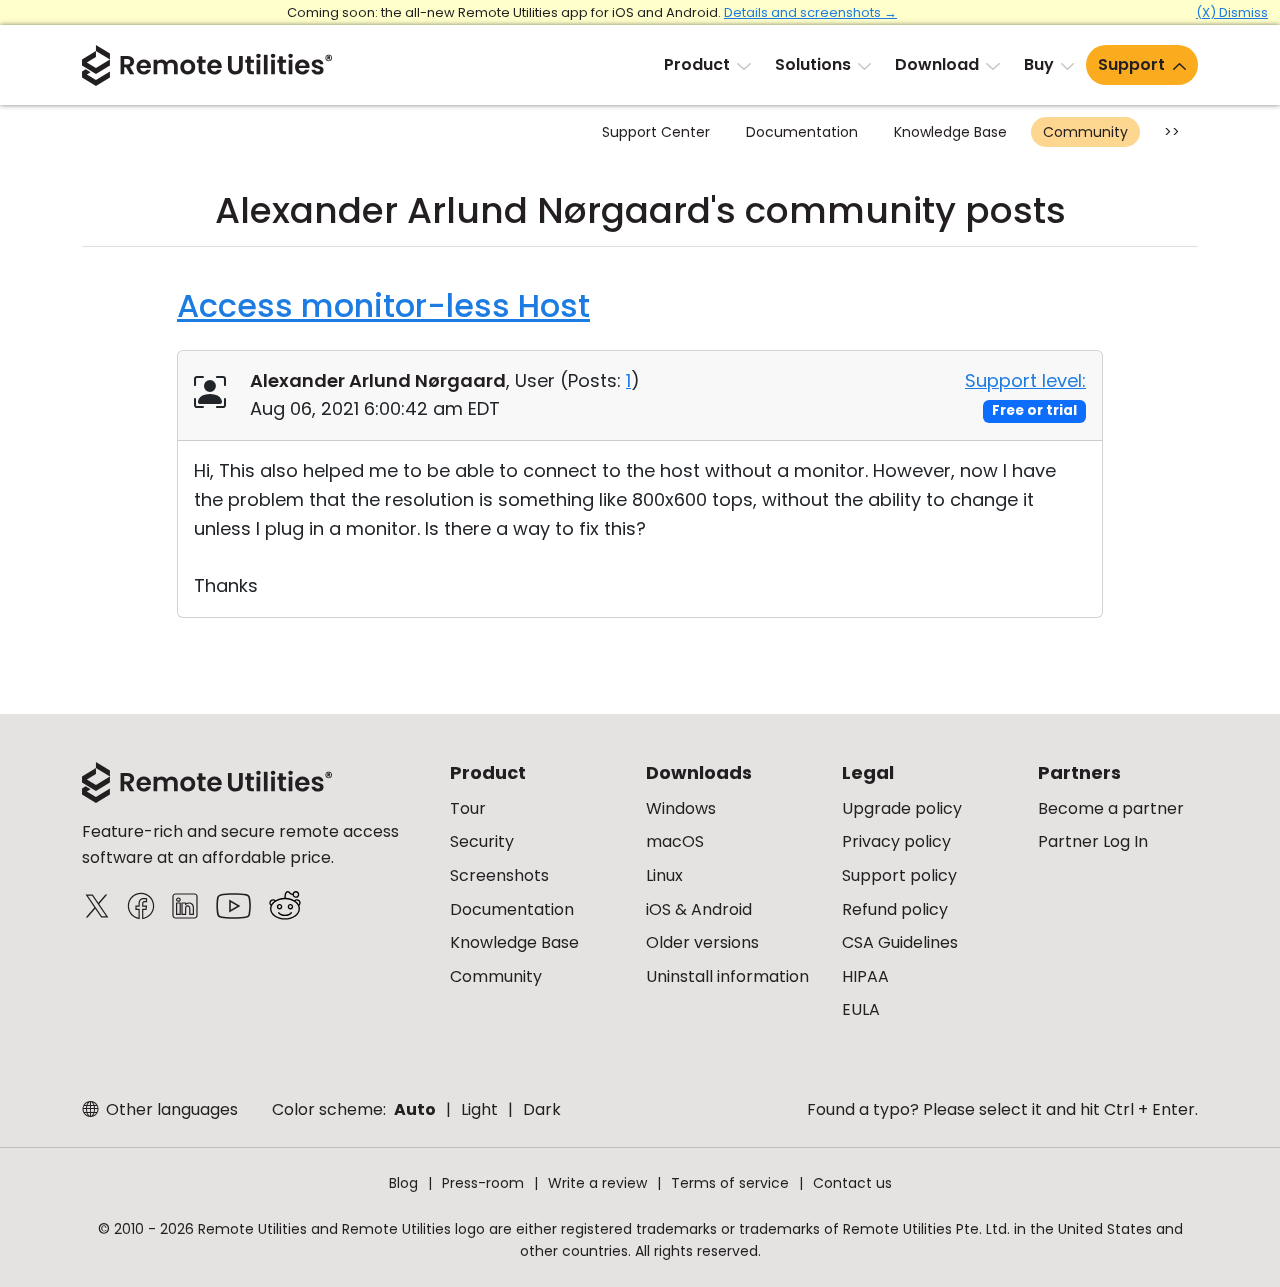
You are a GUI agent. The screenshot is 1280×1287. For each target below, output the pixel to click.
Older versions (702, 942)
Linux (664, 875)
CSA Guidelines (900, 942)
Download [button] (937, 64)
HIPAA (865, 976)
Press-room (483, 1183)
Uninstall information (727, 976)
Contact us (852, 1183)
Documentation (802, 132)
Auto (415, 1109)
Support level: (1025, 380)
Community (1085, 132)
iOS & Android (699, 909)
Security (482, 841)
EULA (861, 1009)
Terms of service (730, 1183)
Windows (681, 808)
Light (479, 1109)
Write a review (597, 1183)
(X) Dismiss (1232, 12)
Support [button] (1131, 64)
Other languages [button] (170, 1109)
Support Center (656, 132)
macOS (675, 841)
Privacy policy (896, 841)
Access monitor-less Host (383, 305)
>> (1172, 132)
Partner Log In (1093, 841)
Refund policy (895, 909)
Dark (542, 1109)
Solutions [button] (813, 64)
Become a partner (1111, 808)
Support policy (899, 875)
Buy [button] (1039, 64)
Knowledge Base (950, 132)
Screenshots (499, 875)
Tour (468, 808)
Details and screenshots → (810, 12)
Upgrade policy (902, 808)
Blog (403, 1183)
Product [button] (697, 64)
